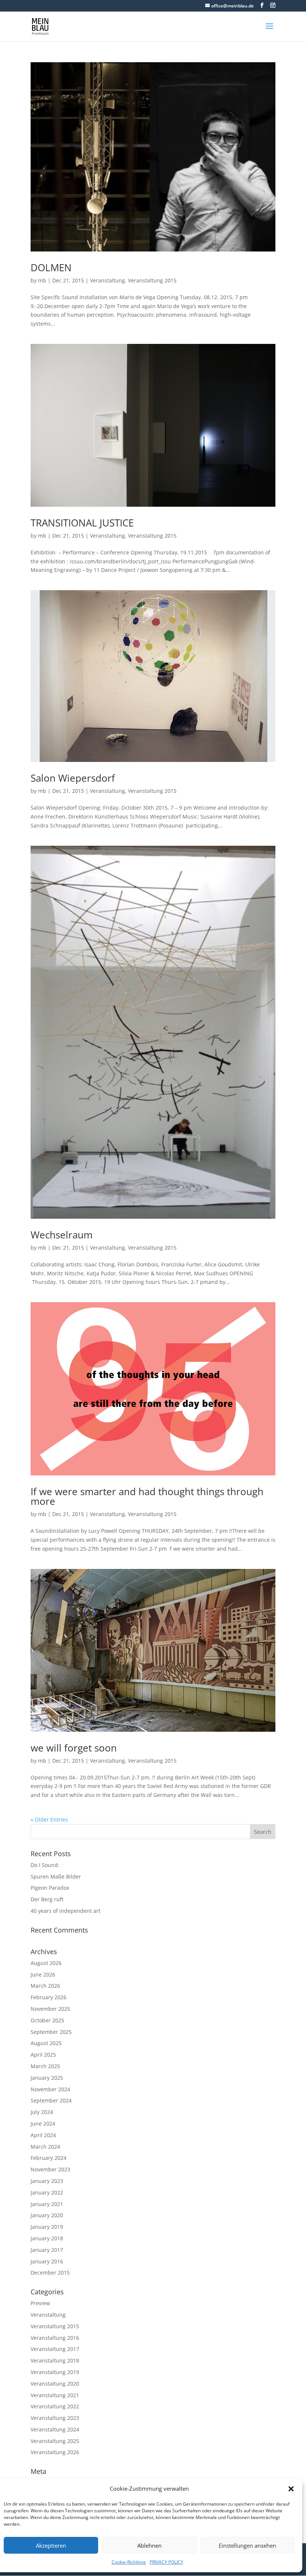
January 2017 (47, 2250)
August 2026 (46, 1963)
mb (42, 280)
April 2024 (43, 2135)
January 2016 (47, 2261)
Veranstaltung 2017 (55, 2349)
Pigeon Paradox (50, 1888)
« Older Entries (49, 1819)
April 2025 (43, 2055)
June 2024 (43, 2124)
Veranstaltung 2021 (55, 2395)
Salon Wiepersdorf (73, 778)
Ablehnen (149, 2545)
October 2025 (47, 2020)
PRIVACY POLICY (166, 2562)
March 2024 (45, 2147)
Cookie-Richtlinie (129, 2562)
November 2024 (50, 2089)
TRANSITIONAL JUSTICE (82, 523)
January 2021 (47, 2204)
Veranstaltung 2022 (55, 2406)
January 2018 (47, 2238)
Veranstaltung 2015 (152, 280)
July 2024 (42, 2112)
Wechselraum (62, 1235)
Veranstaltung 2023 (55, 2418)
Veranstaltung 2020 (55, 2384)
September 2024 (51, 2100)
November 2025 (50, 2009)
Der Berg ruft (47, 1899)
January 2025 (47, 2078)
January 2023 (47, 2181)
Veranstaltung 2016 (55, 2338)
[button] (291, 2489)
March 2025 (45, 2066)
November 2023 (50, 2169)
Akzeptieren (51, 2545)
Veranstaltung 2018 (55, 2360)
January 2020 (47, 2215)
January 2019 (47, 2227)
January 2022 (47, 2192)
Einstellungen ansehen (247, 2545)
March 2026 (45, 1986)
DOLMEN (51, 268)
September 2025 (51, 2032)
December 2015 (50, 2273)
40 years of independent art (65, 1911)
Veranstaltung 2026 (55, 2452)
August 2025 (46, 2043)
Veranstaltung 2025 (55, 2441)
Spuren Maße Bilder (56, 1876)
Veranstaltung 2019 (55, 2372)
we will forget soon (74, 1748)
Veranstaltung (107, 280)
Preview (40, 2303)
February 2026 (49, 1997)
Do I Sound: (45, 1865)
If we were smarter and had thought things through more (147, 1496)
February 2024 (49, 2158)
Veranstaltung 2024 (55, 2429)
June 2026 (43, 1974)
